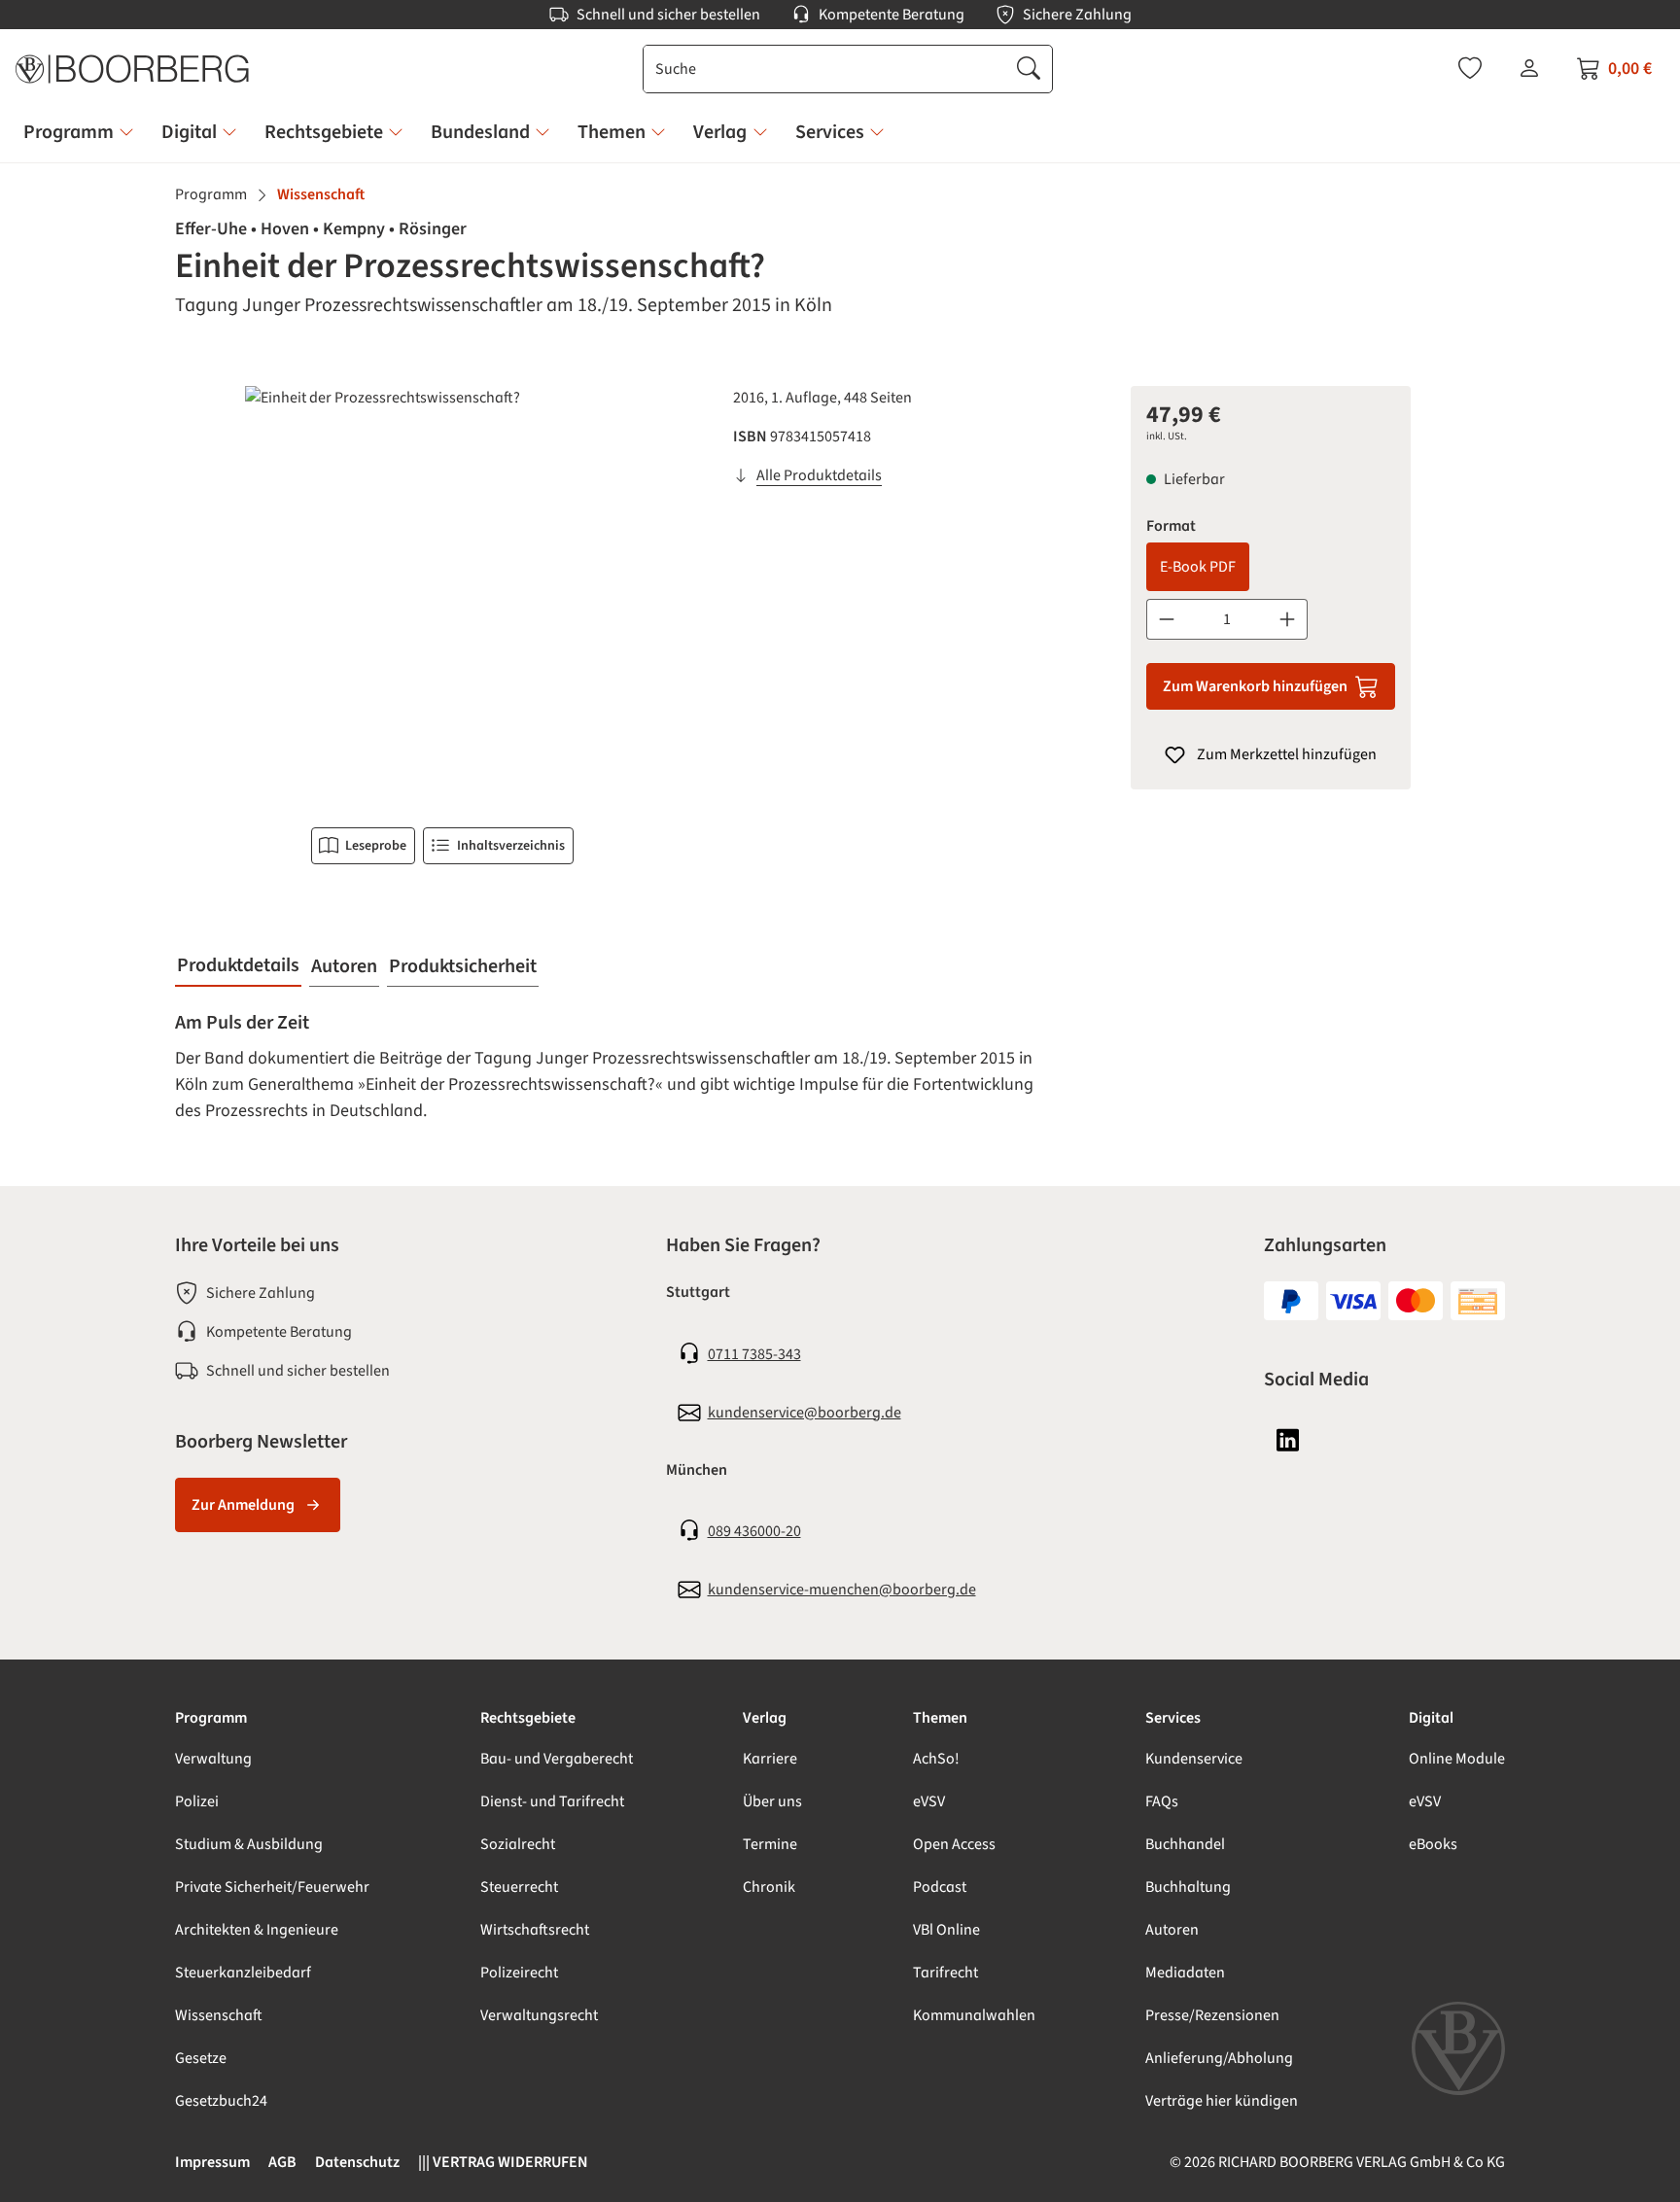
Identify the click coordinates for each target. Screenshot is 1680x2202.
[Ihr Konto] (1529, 68)
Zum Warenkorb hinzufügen (1255, 686)
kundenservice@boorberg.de (805, 1413)
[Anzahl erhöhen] (1288, 619)
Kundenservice (1194, 1759)
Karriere (770, 1759)
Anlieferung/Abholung (1219, 2058)
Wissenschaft (219, 2015)
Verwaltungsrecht (539, 2015)
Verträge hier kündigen (1222, 2101)
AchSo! (936, 1759)
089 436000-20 (754, 1531)
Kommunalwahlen (974, 2015)
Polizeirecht (519, 1973)
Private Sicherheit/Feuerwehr (272, 1887)
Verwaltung (213, 1759)
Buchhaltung (1188, 1887)
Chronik (769, 1887)
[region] (442, 595)
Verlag (765, 1718)
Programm (211, 1718)
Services (1173, 1718)
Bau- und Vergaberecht (557, 1759)
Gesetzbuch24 (221, 2101)
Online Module (1457, 1759)
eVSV (929, 1801)
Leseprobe (376, 846)
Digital (1431, 1718)
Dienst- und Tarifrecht (552, 1801)
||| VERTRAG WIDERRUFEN (503, 2162)
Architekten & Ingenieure (257, 1930)
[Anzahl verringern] (1166, 619)
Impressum (212, 2162)
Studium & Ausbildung (249, 1844)
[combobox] (825, 69)
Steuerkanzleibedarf (243, 1973)
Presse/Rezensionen (1212, 2015)
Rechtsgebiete (528, 1718)
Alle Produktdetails (819, 475)
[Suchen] (1029, 69)
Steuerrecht (519, 1887)
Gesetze (201, 2058)
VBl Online (946, 1930)
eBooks (1433, 1844)
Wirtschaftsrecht (535, 1930)
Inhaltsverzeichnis (511, 846)
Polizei (197, 1801)
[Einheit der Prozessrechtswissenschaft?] (442, 595)
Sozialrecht (518, 1844)
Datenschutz (357, 2162)
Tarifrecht (945, 1973)
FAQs (1162, 1801)
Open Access (954, 1844)
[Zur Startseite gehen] (132, 69)
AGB (282, 2162)
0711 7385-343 (754, 1354)
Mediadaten (1185, 1973)
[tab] (238, 966)
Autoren (1172, 1930)
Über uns (772, 1801)
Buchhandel (1185, 1844)
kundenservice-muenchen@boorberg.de (842, 1590)
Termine (770, 1844)
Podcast (940, 1887)
